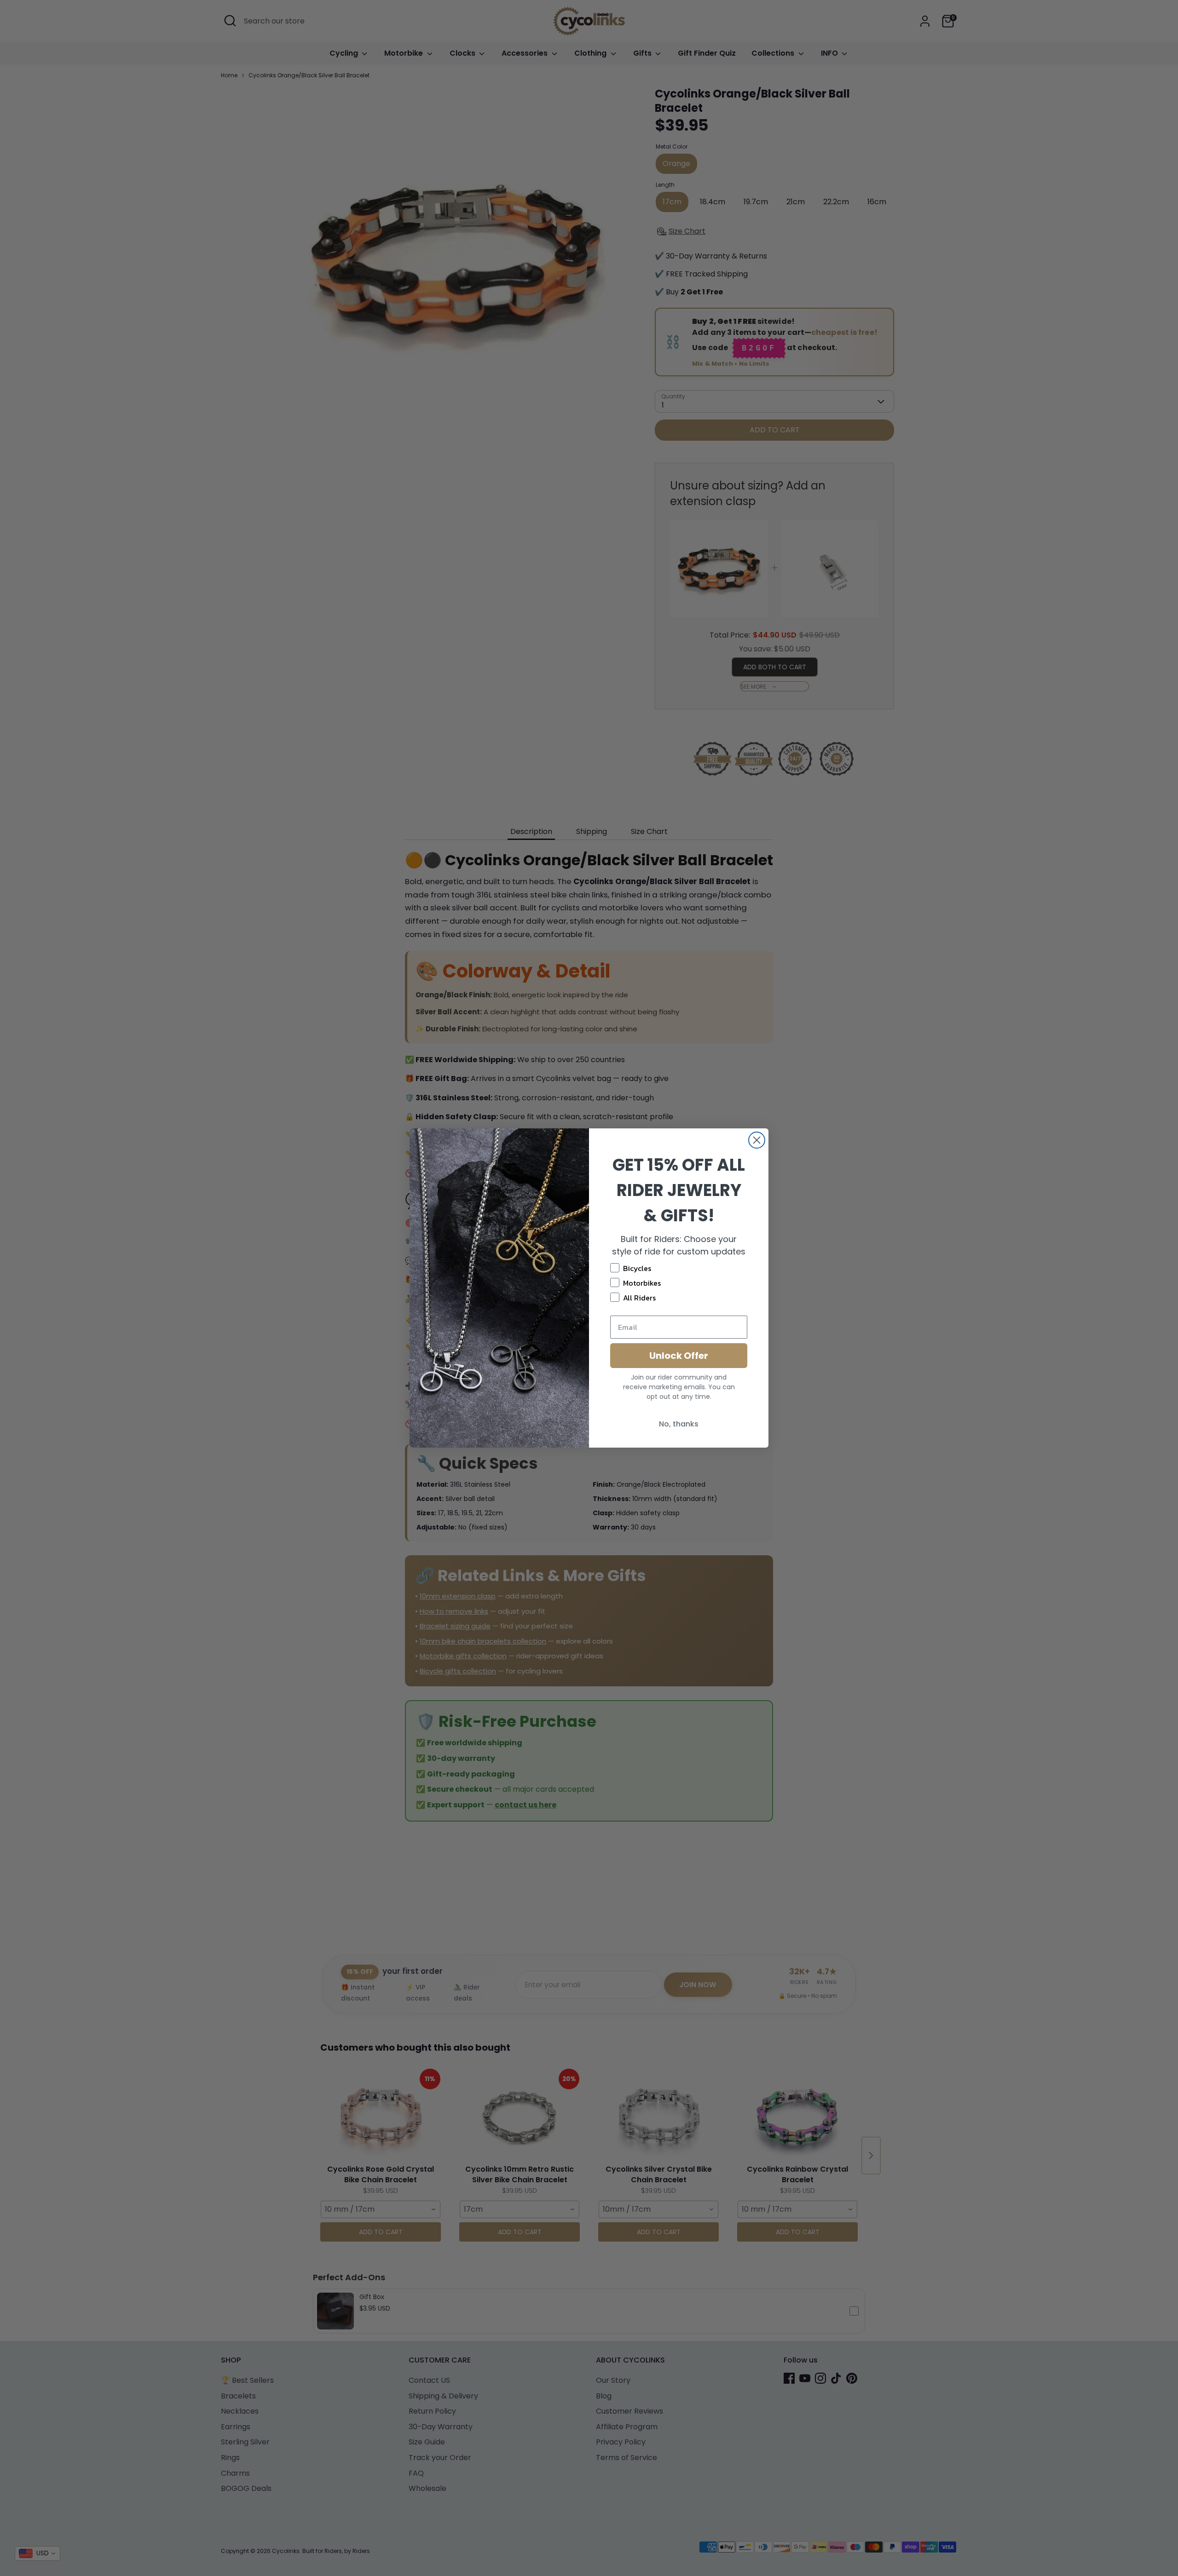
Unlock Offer (679, 1356)
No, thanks (679, 1424)
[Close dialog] (757, 1140)
